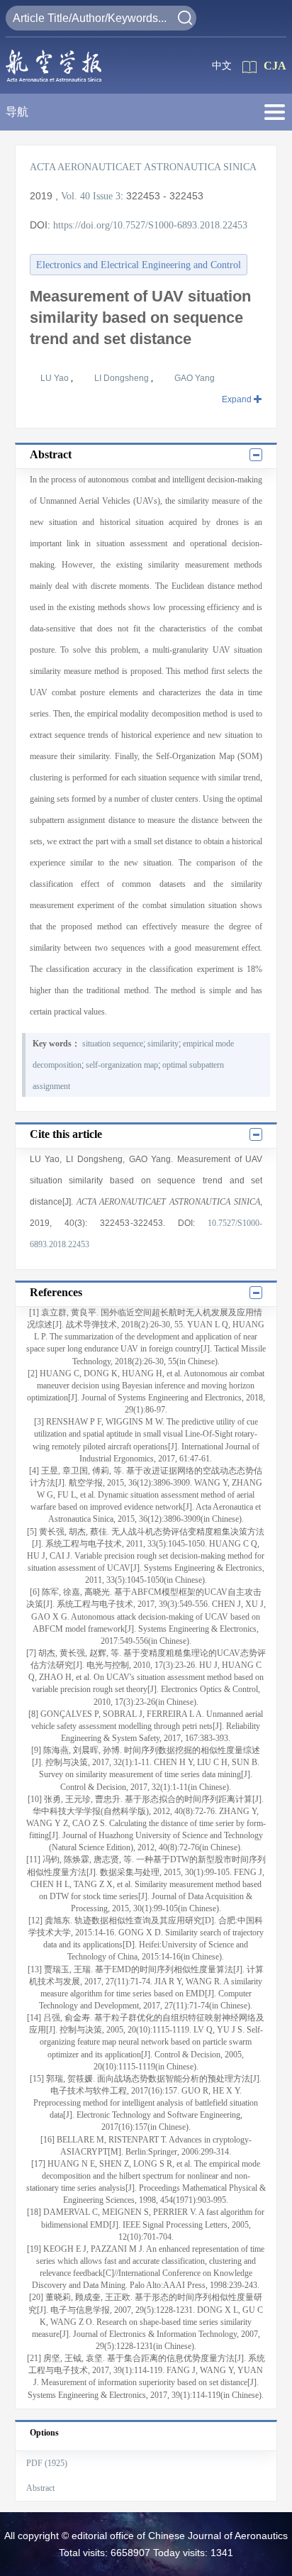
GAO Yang (195, 378)
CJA (275, 66)
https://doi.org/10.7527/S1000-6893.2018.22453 (150, 225)
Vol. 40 (75, 196)
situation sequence (113, 1044)
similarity (163, 1044)
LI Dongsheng (123, 378)
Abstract (40, 2488)
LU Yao (56, 378)
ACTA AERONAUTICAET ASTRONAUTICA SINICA (143, 167)
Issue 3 (107, 196)
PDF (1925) (47, 2463)
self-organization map (122, 1065)
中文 (222, 66)
